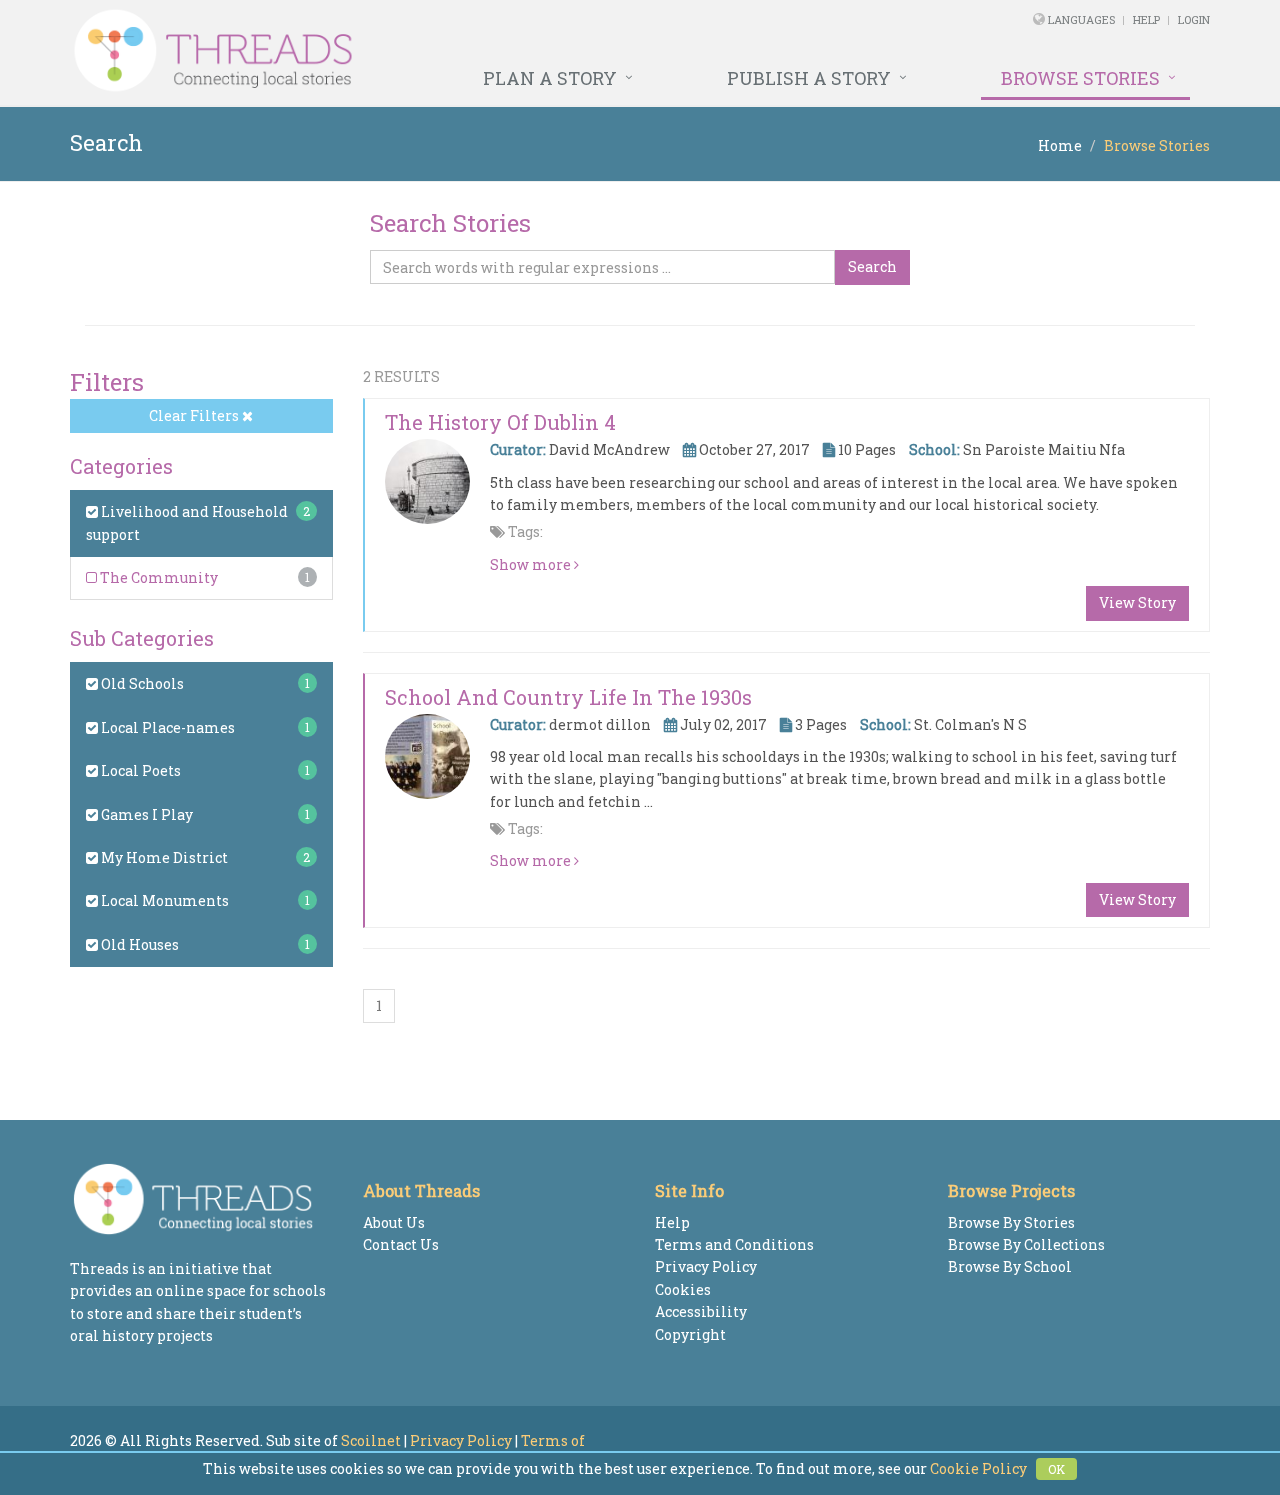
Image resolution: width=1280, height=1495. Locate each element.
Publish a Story (809, 78)
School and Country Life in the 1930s (568, 697)
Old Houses (138, 944)
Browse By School (1010, 1266)
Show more (532, 564)
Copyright (690, 1334)
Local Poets (139, 770)
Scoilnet (371, 1440)
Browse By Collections (1026, 1244)
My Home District (163, 857)
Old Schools (141, 683)
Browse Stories (1080, 78)
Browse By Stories (1011, 1222)
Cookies (683, 1289)
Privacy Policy (706, 1266)
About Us (394, 1222)
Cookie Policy (978, 1468)
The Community (157, 577)
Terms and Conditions (734, 1244)
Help (1146, 19)
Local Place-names (166, 727)
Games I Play (145, 814)
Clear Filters (195, 415)
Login (1194, 19)
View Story (1137, 602)
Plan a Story (550, 78)
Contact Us (401, 1244)
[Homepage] (422, 51)
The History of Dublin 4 (500, 422)
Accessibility (701, 1311)
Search (872, 266)
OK (1056, 1469)
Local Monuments (163, 900)
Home (1060, 145)
